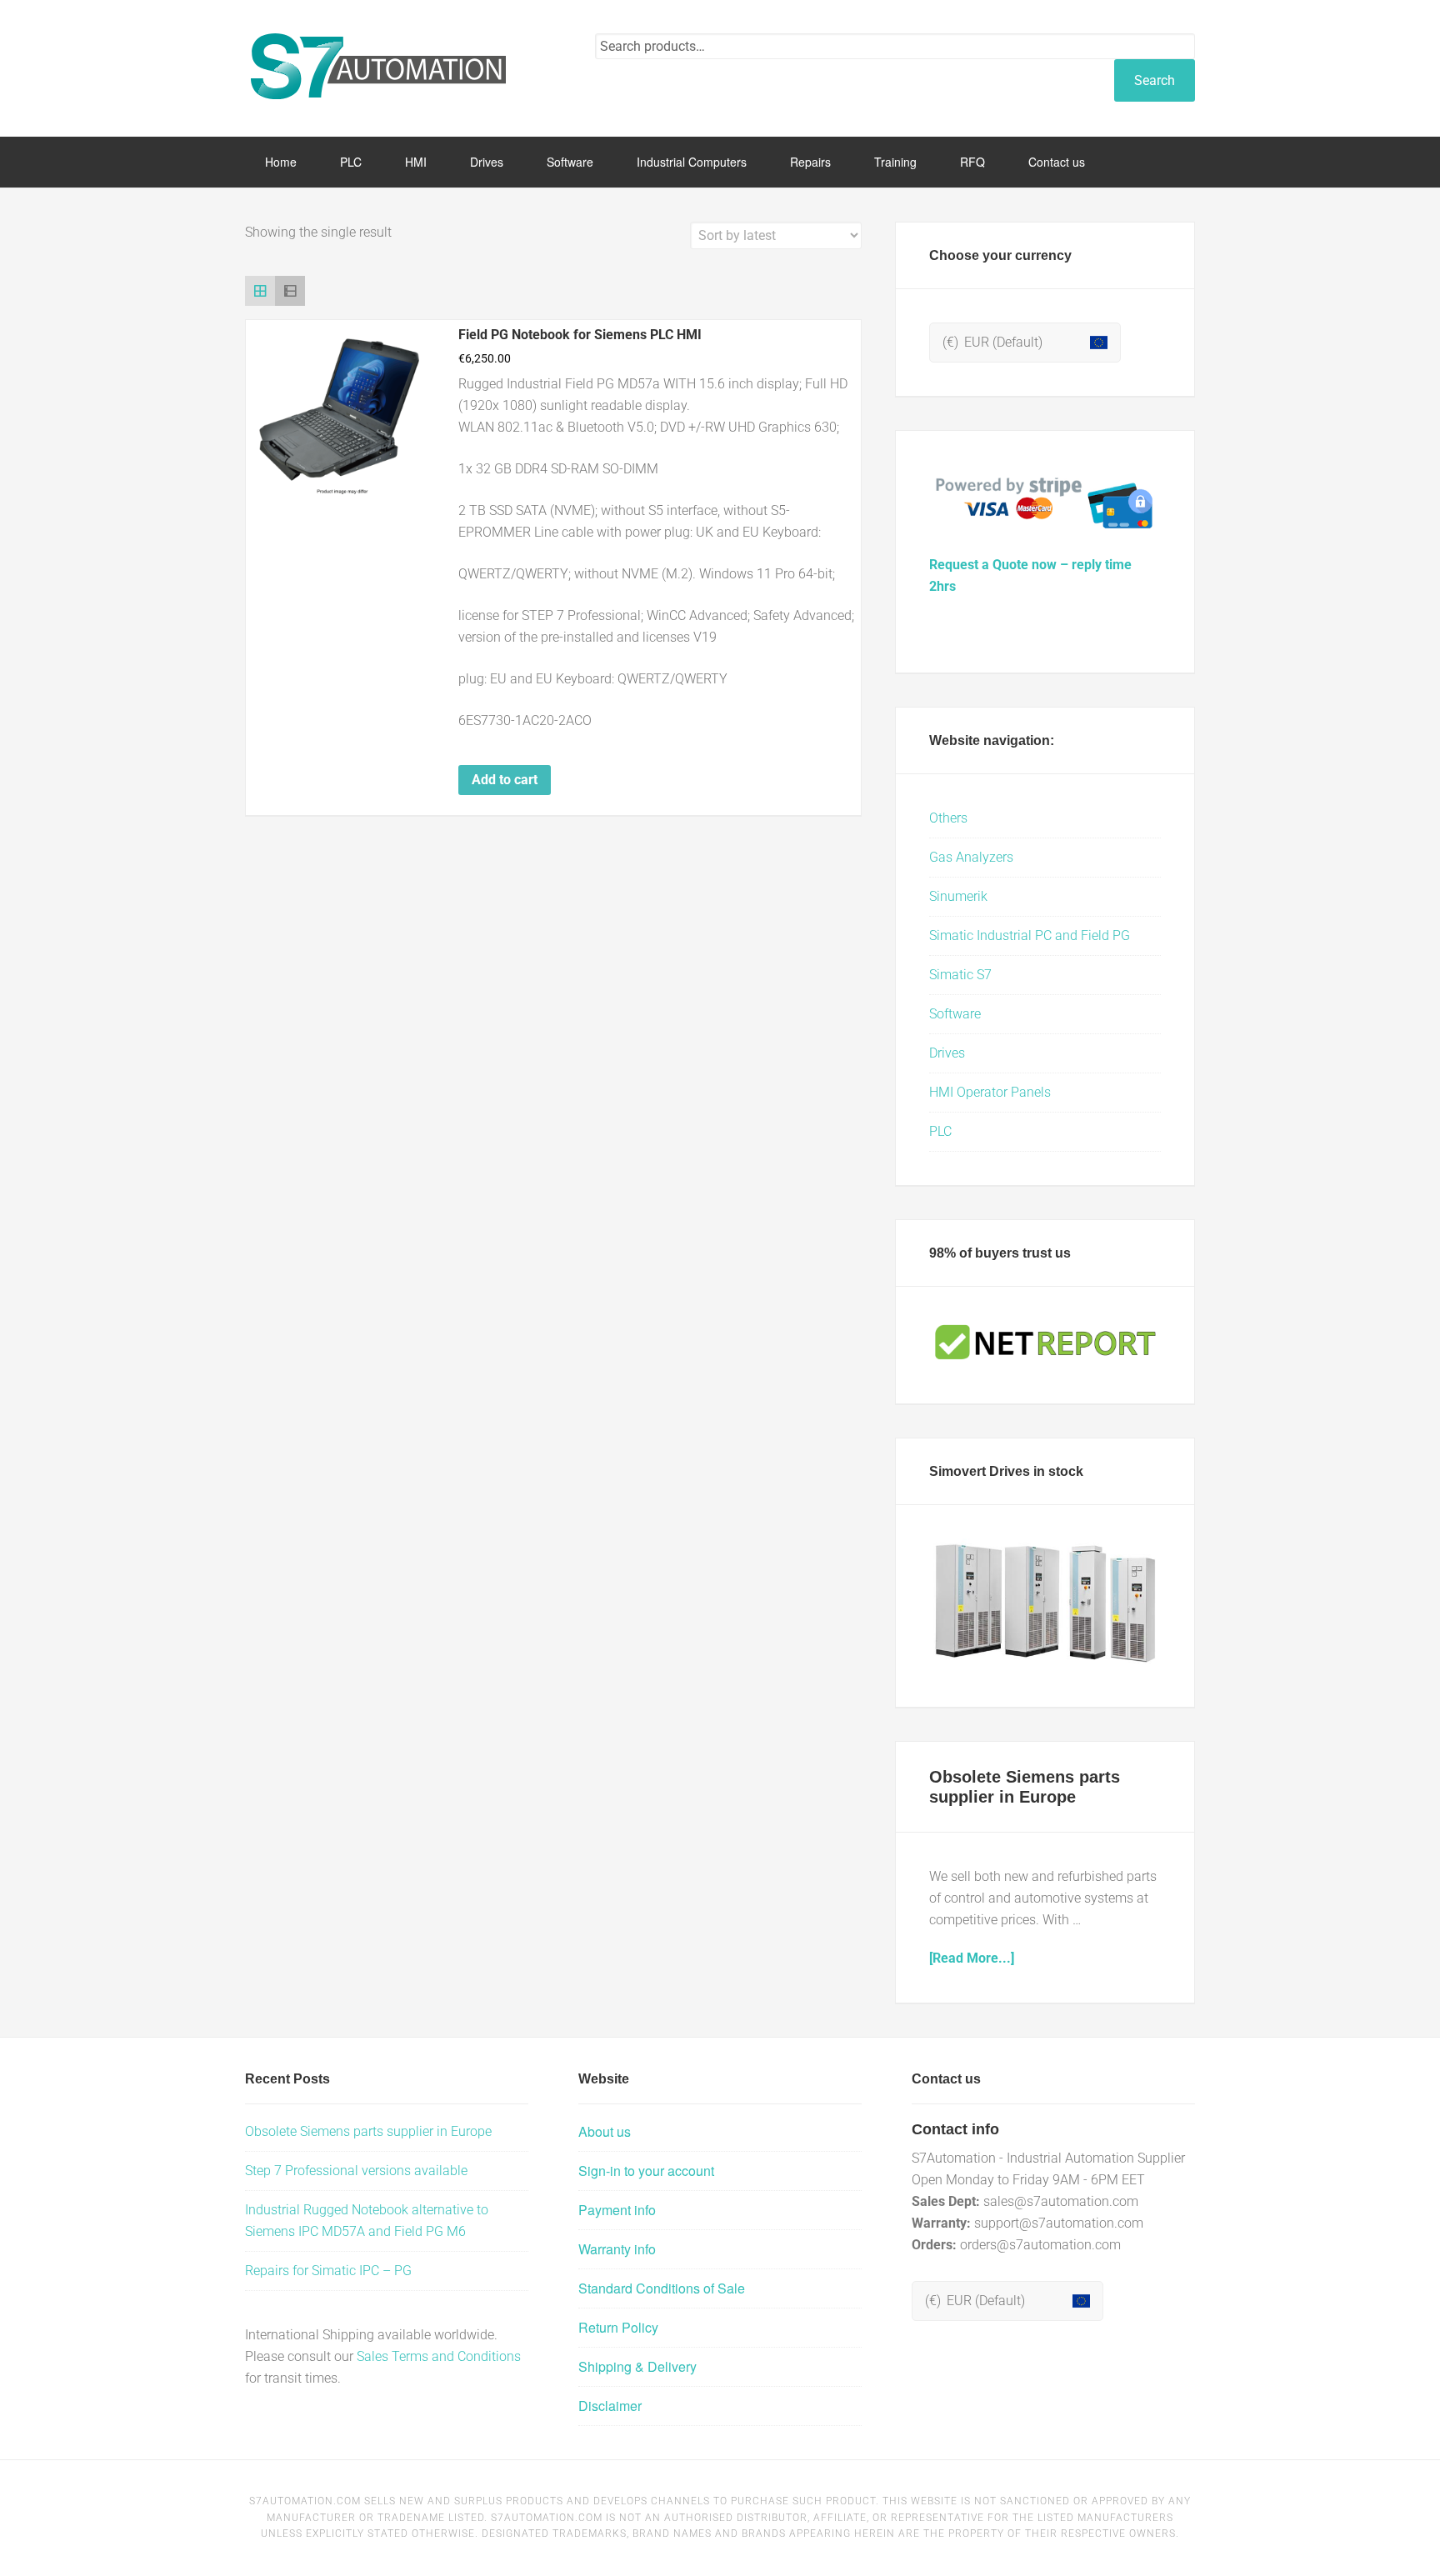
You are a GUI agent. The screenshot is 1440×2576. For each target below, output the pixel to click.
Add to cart (505, 780)
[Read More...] (972, 1958)
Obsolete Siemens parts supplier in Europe (368, 2131)
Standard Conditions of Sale (662, 2288)
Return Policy (618, 2327)
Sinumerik (958, 896)
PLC (940, 1131)
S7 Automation (378, 67)
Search (1155, 80)
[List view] (290, 291)
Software (955, 1014)
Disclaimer (610, 2406)
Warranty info (617, 2249)
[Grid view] (260, 291)
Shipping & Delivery (637, 2366)
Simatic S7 (960, 975)
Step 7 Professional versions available (356, 2171)
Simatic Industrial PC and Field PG (1030, 935)
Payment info (617, 2210)
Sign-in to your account (646, 2171)
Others (948, 818)
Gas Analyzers (971, 857)
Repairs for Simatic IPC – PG (328, 2271)
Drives (947, 1053)
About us (605, 2131)
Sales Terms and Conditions (439, 2356)
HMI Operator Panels (990, 1092)
